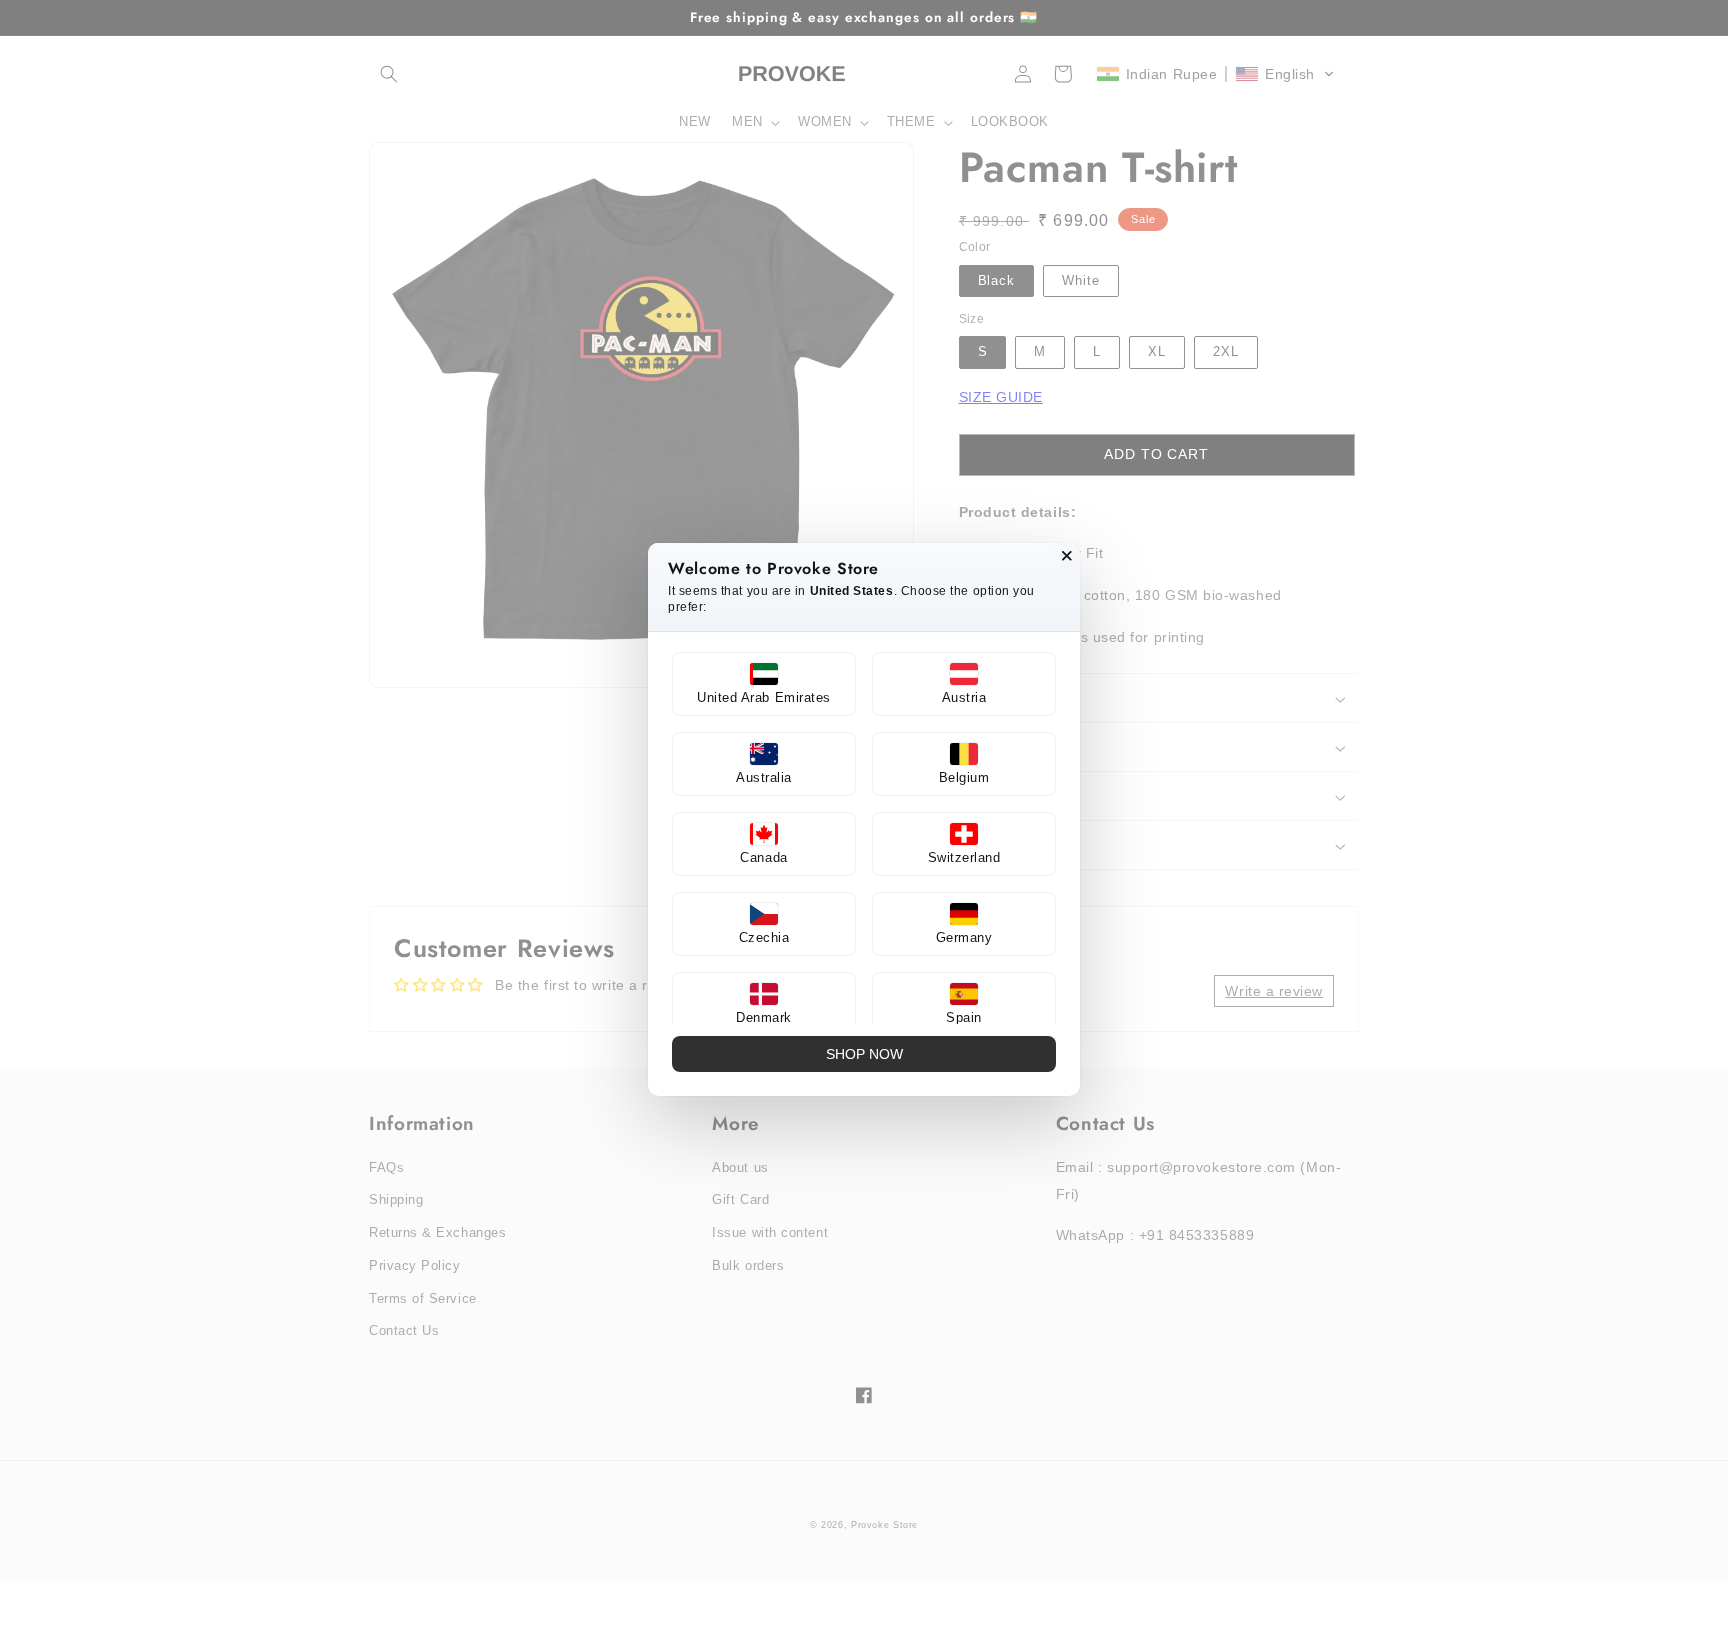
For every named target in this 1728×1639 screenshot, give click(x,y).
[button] (764, 684)
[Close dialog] (1067, 556)
